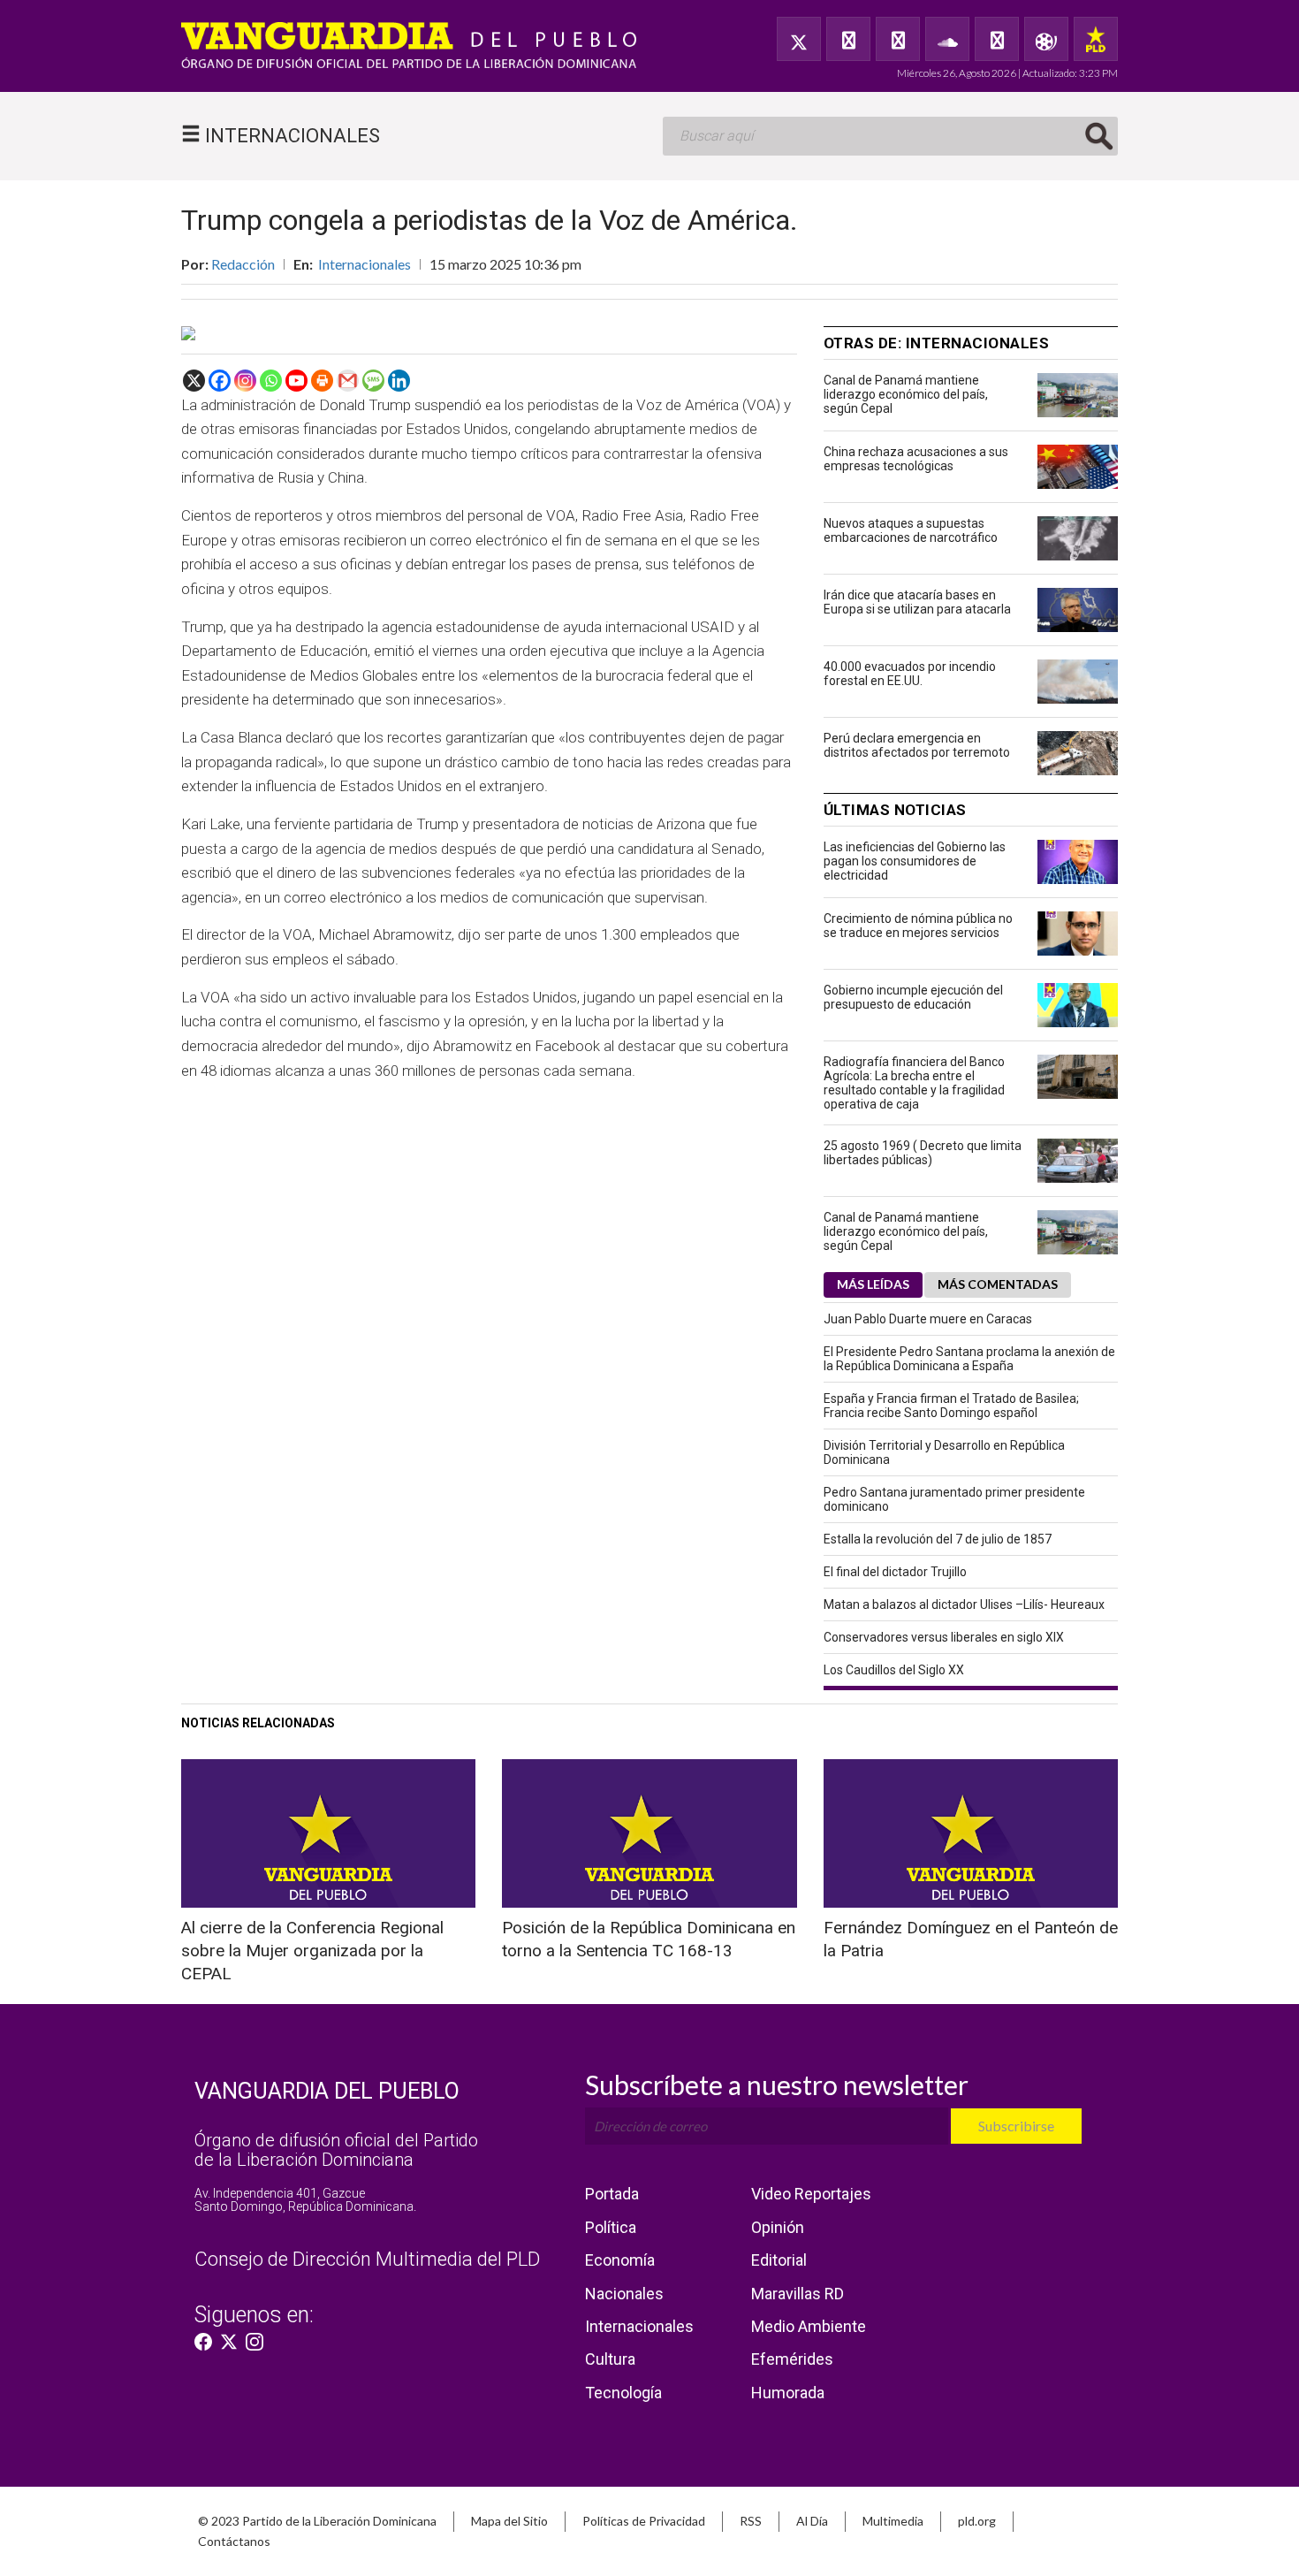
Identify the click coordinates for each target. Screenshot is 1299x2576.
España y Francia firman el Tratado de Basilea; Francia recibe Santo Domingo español (951, 1406)
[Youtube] (296, 381)
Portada (612, 2194)
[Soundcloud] (947, 39)
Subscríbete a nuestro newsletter (777, 2084)
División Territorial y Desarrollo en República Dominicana (944, 1452)
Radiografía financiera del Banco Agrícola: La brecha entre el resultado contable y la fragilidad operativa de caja (914, 1083)
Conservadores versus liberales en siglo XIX (944, 1637)
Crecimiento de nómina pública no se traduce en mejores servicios (918, 926)
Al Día (812, 2521)
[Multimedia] (1046, 39)
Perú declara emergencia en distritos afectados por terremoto (917, 745)
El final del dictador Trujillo (895, 1572)
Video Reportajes (811, 2194)
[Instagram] (245, 381)
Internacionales (365, 264)
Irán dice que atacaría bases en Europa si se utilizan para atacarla (917, 602)
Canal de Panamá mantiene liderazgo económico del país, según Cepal (906, 394)
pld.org (977, 2521)
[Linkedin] (399, 381)
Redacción (243, 264)
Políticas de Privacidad (644, 2521)
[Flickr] (997, 39)
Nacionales (624, 2294)
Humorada (788, 2393)
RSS (751, 2521)
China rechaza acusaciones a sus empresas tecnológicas (916, 459)
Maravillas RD (798, 2294)
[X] (194, 381)
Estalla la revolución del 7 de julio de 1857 (938, 1539)
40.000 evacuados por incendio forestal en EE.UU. (910, 674)
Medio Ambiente (809, 2326)
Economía (620, 2260)
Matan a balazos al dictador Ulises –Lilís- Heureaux (964, 1604)
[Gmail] (348, 381)
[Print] (322, 381)
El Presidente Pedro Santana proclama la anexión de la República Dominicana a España (969, 1359)
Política (611, 2227)
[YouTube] (898, 39)
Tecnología (623, 2393)
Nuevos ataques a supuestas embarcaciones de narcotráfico (911, 530)
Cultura (610, 2359)
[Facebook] (848, 39)
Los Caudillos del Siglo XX (894, 1670)
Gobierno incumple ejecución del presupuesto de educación (913, 997)
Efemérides (792, 2359)
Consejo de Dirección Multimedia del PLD (367, 2259)
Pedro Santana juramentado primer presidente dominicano (954, 1499)
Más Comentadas (998, 1284)
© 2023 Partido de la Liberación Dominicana (317, 2521)
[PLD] (1096, 39)
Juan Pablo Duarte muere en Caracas (928, 1319)
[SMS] (373, 381)
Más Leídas (873, 1284)
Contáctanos (234, 2541)
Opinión (778, 2227)
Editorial (779, 2260)
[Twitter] (799, 39)
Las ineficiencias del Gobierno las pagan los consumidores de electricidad (915, 861)
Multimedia (893, 2521)
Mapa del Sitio (509, 2521)
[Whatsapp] (271, 381)
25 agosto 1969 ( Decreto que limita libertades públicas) (923, 1153)
